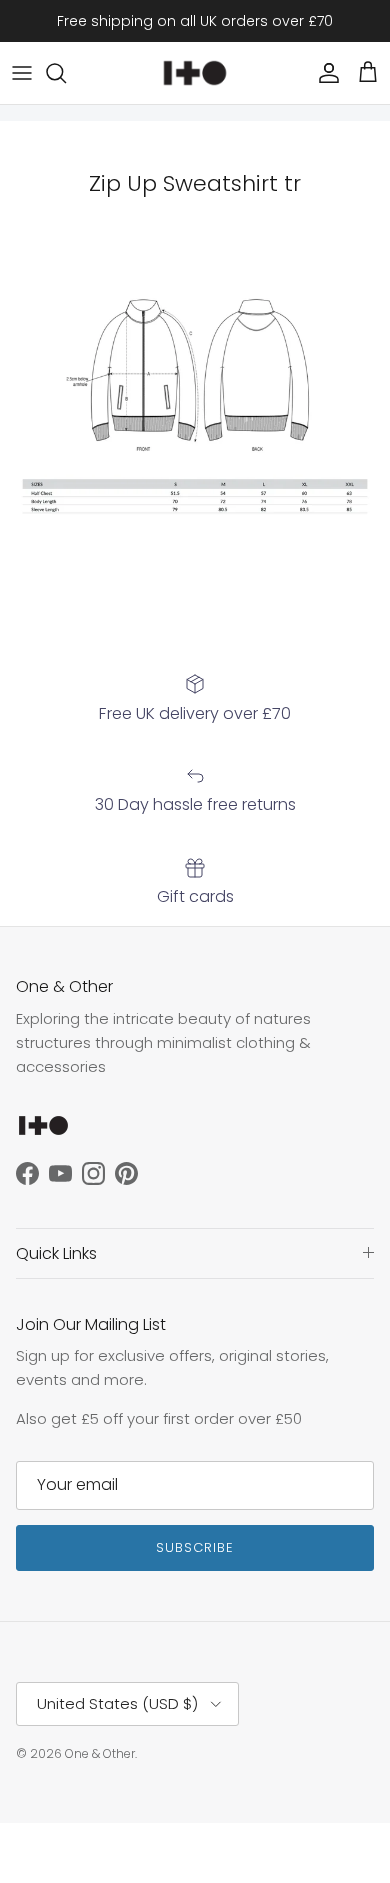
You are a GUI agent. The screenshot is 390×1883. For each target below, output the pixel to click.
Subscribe (195, 1547)
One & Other (100, 1753)
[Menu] (22, 73)
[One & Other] (195, 73)
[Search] (66, 73)
